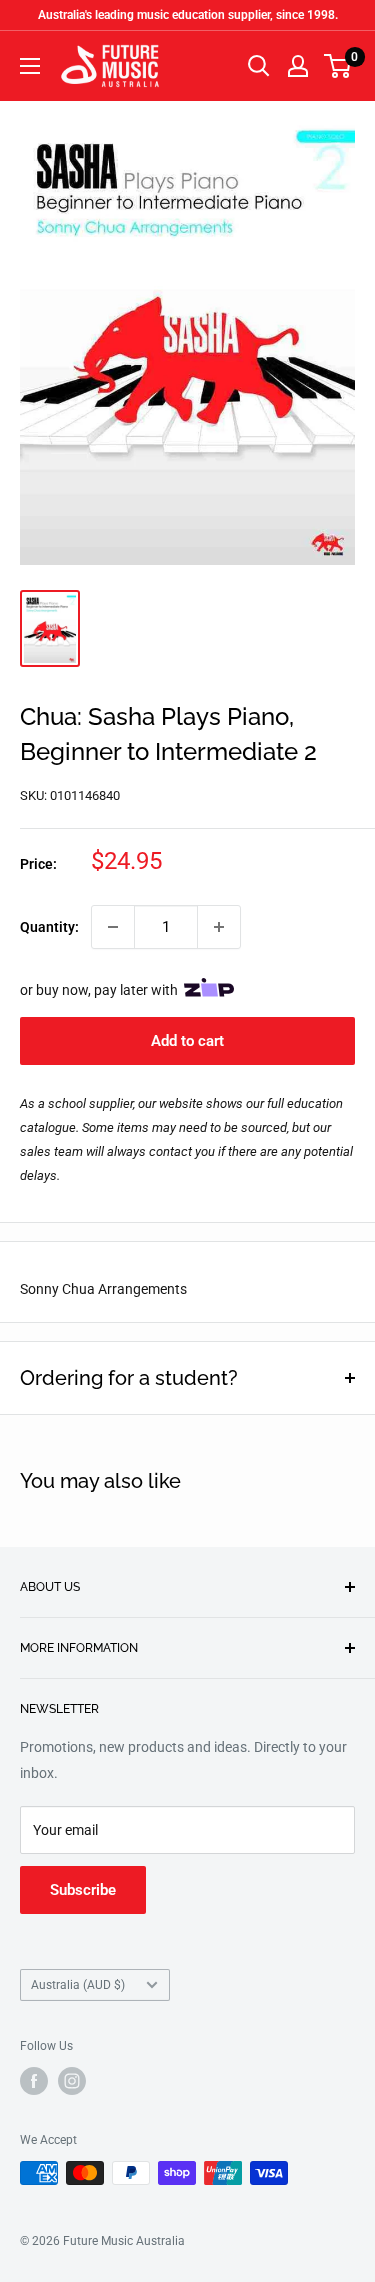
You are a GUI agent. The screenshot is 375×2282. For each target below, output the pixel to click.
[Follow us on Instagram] (72, 2081)
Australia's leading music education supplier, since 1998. (188, 15)
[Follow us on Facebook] (34, 2081)
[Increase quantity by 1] (219, 927)
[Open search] (259, 66)
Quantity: (49, 927)
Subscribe (83, 1890)
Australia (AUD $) (78, 1985)
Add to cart (187, 1041)
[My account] (298, 66)
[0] (338, 66)
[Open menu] (30, 66)
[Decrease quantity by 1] (113, 927)
